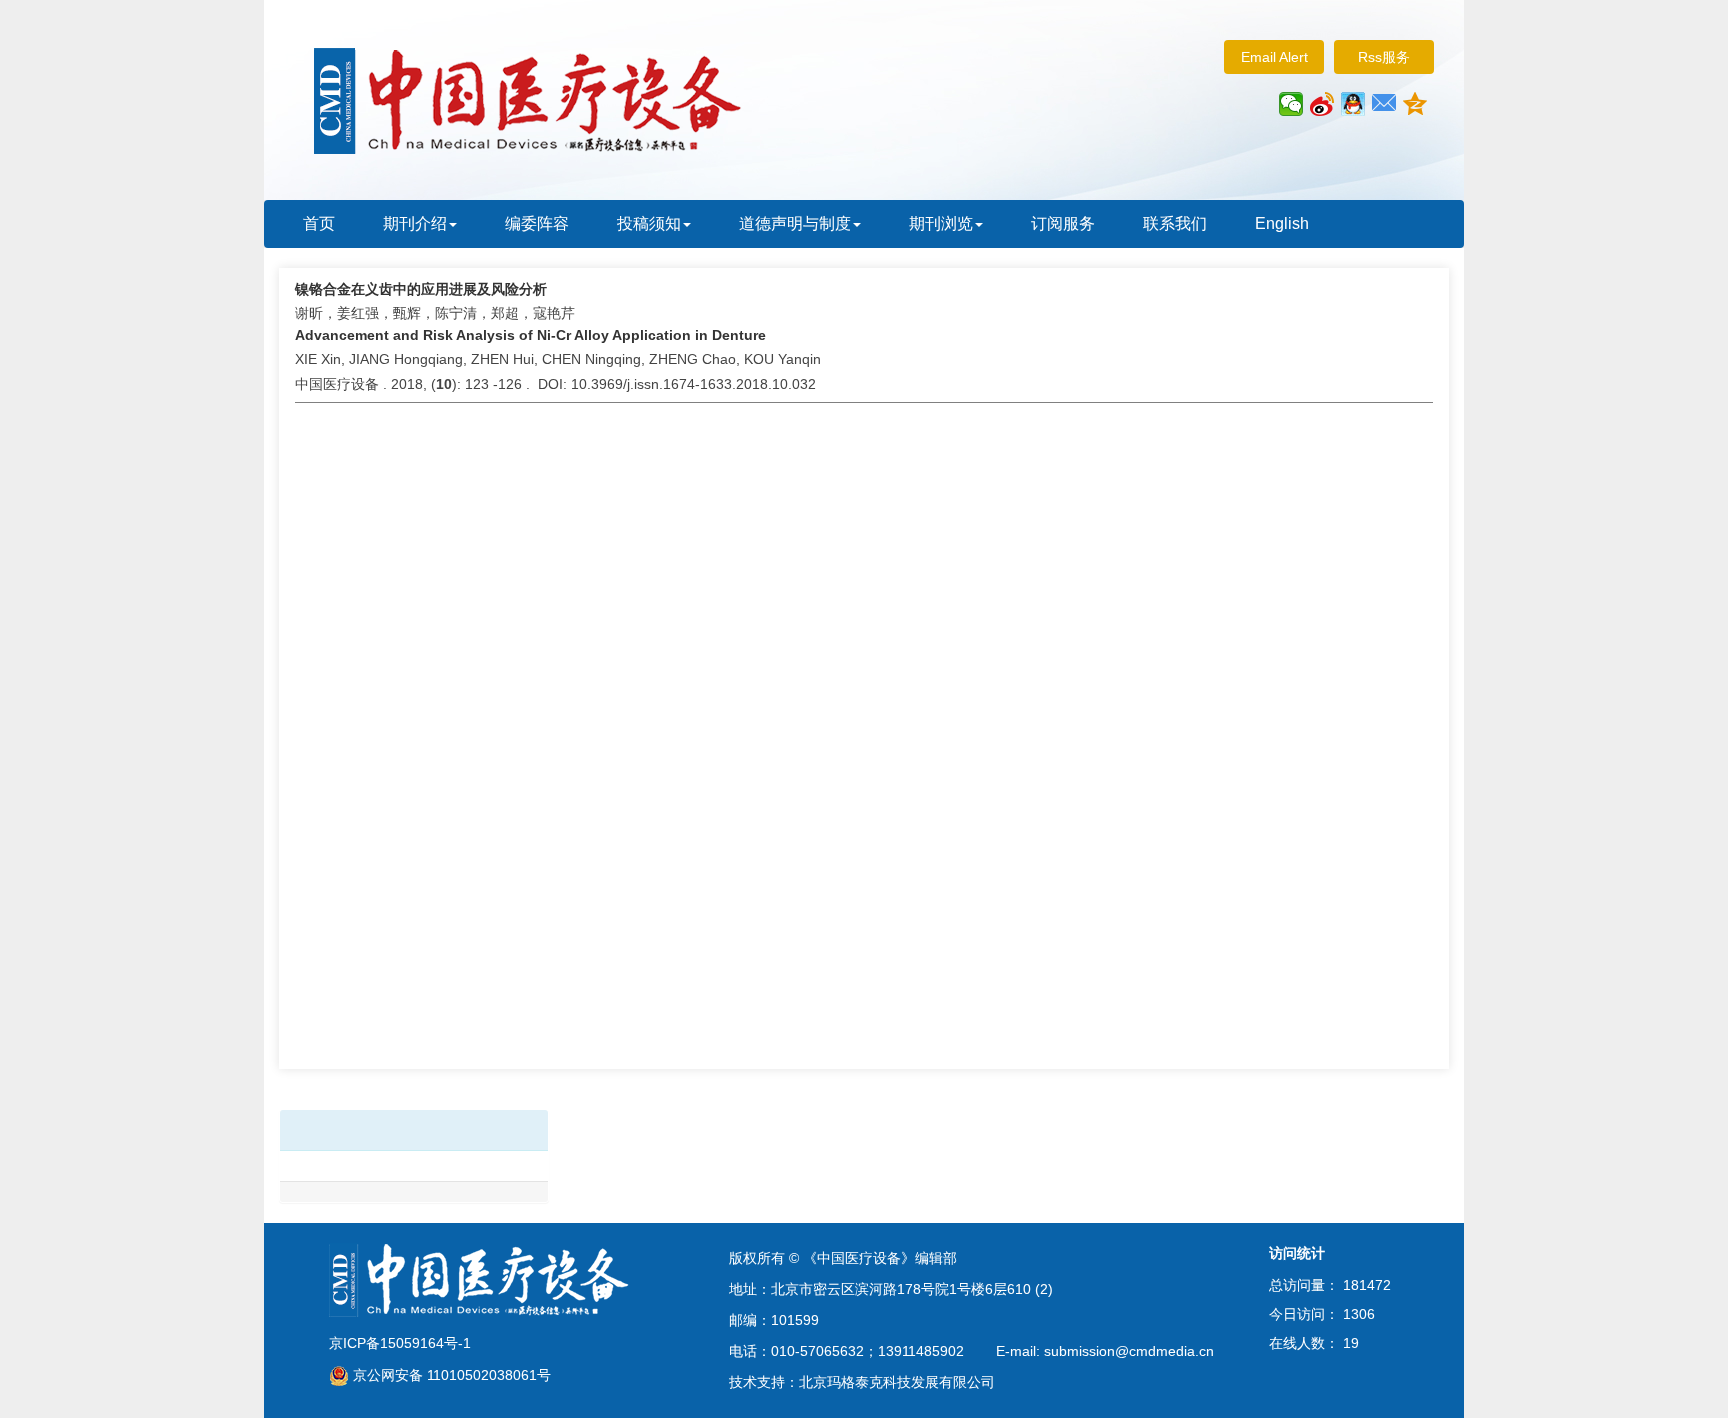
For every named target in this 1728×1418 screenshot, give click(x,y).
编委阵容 (537, 223)
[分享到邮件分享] (1384, 104)
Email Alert (1274, 57)
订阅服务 (1063, 223)
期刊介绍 (415, 223)
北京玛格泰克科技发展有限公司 (897, 1382)
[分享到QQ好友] (1353, 104)
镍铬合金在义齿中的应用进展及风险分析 (421, 289)
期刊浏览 (941, 223)
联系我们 (1175, 223)
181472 (1367, 1285)
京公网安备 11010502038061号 (450, 1375)
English (1282, 223)
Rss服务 (1384, 57)
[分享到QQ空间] (1415, 104)
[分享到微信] (1291, 104)
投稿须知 (649, 223)
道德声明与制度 (795, 223)
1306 (1359, 1314)
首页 (319, 223)
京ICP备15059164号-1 (400, 1343)
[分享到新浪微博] (1322, 104)
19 (1351, 1343)
